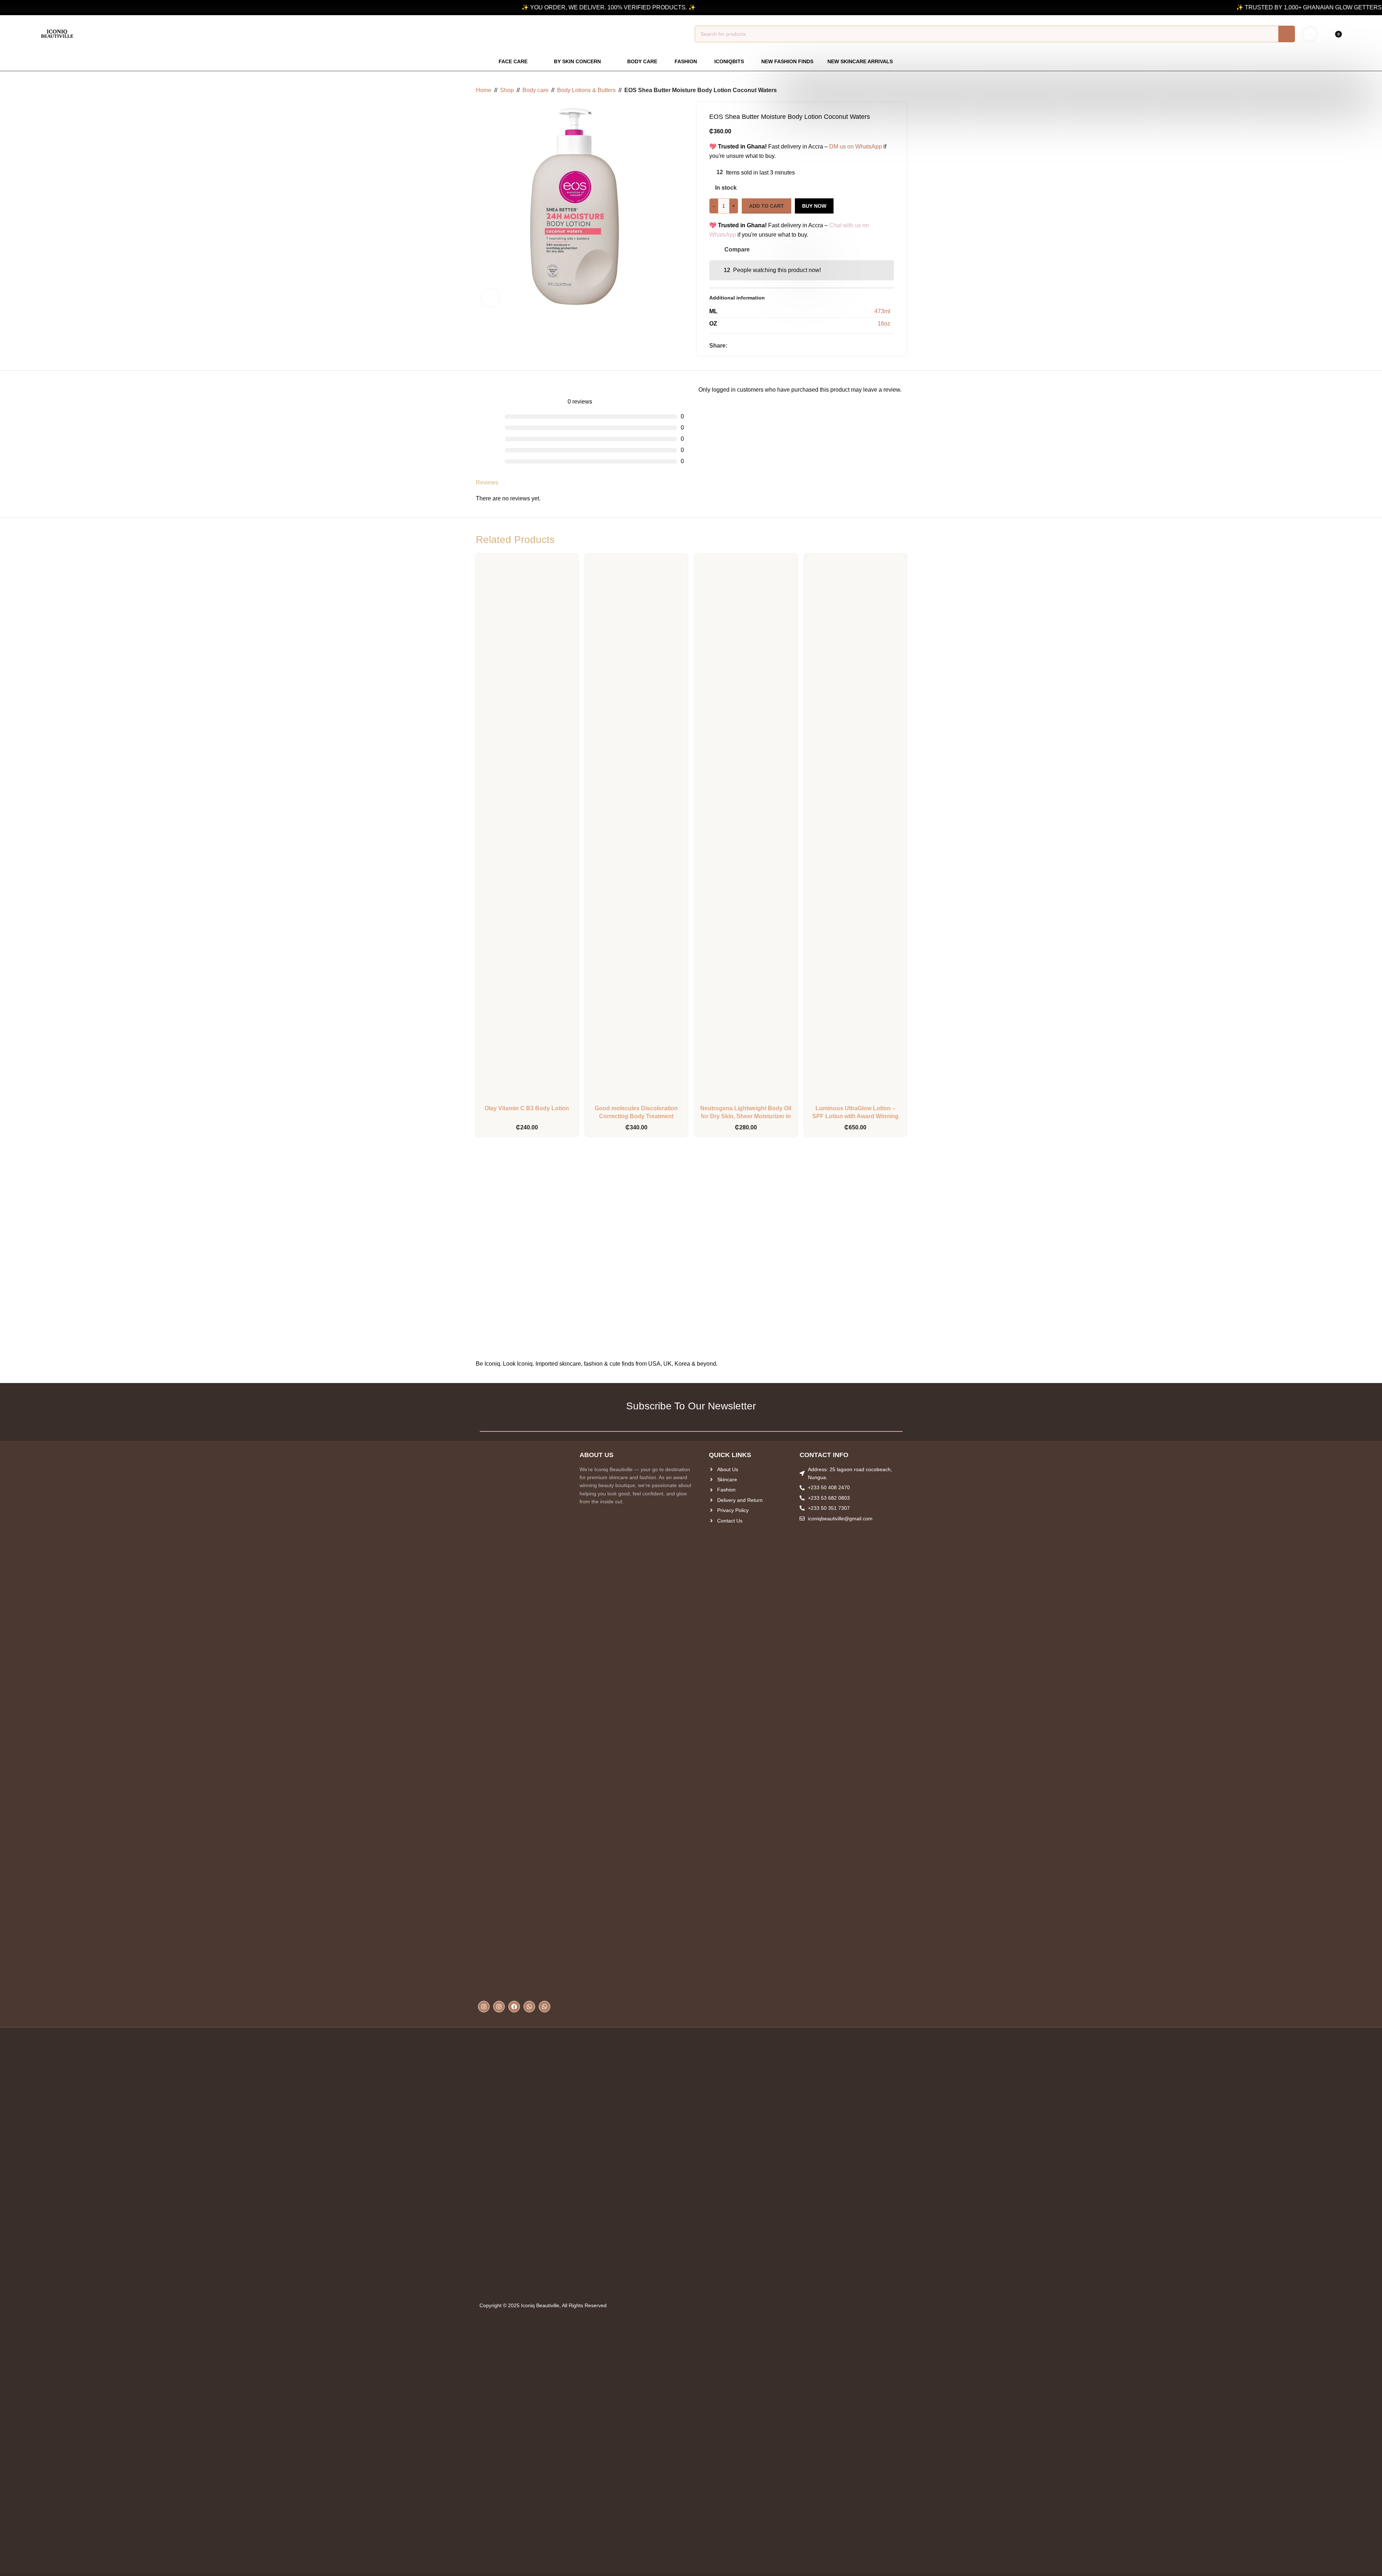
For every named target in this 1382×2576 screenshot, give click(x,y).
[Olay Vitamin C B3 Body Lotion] (527, 830)
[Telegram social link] (758, 346)
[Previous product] (885, 90)
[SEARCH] (1287, 34)
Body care (535, 90)
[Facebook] (514, 2007)
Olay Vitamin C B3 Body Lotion (527, 1108)
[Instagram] (484, 2007)
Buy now (814, 206)
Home (484, 90)
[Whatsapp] (529, 2007)
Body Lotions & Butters (586, 90)
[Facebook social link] (732, 346)
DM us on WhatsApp (856, 147)
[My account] (1310, 34)
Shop (507, 90)
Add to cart (767, 206)
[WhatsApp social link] (749, 346)
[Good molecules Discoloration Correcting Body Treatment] (636, 830)
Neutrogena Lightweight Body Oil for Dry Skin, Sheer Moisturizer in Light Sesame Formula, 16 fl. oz (746, 1116)
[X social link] (740, 346)
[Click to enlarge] (490, 297)
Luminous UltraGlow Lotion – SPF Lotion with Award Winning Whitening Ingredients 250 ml (855, 1116)
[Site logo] (57, 33)
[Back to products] (894, 90)
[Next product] (902, 90)
